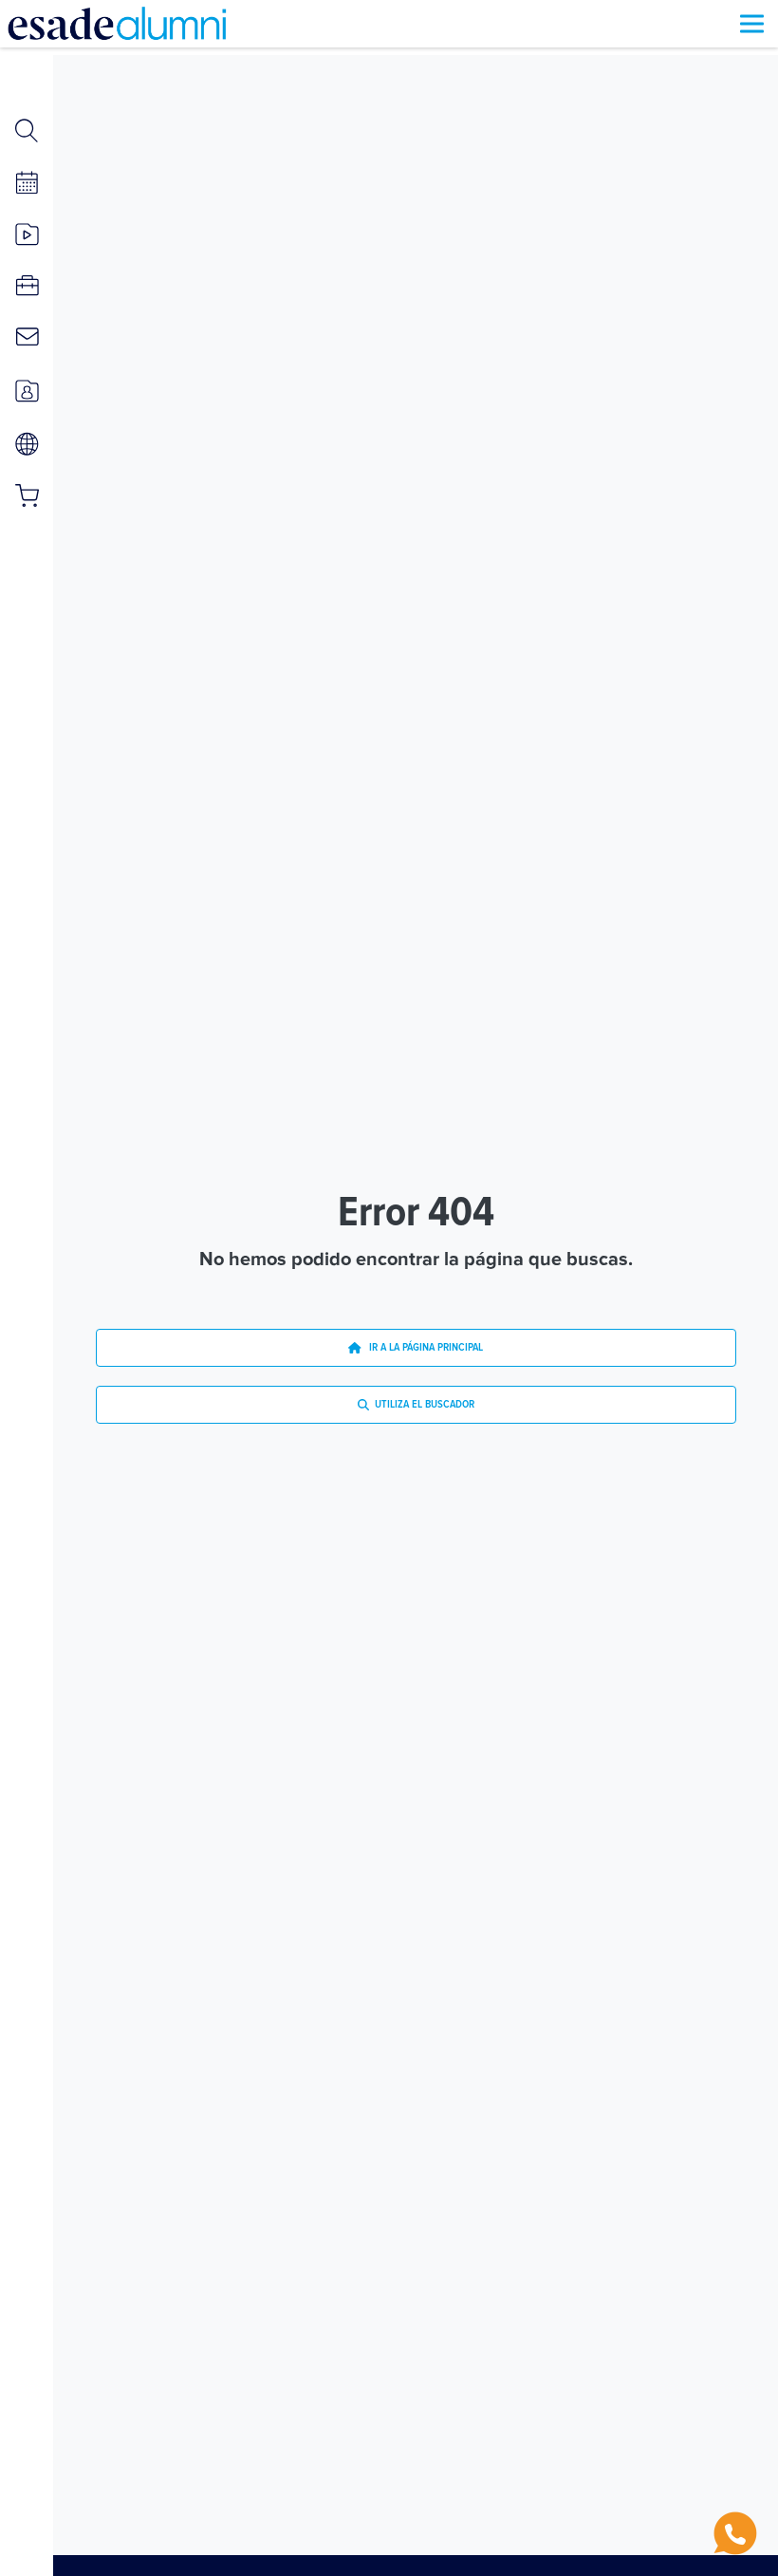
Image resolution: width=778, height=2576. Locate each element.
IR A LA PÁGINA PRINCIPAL (422, 1348)
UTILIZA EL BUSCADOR (422, 1405)
